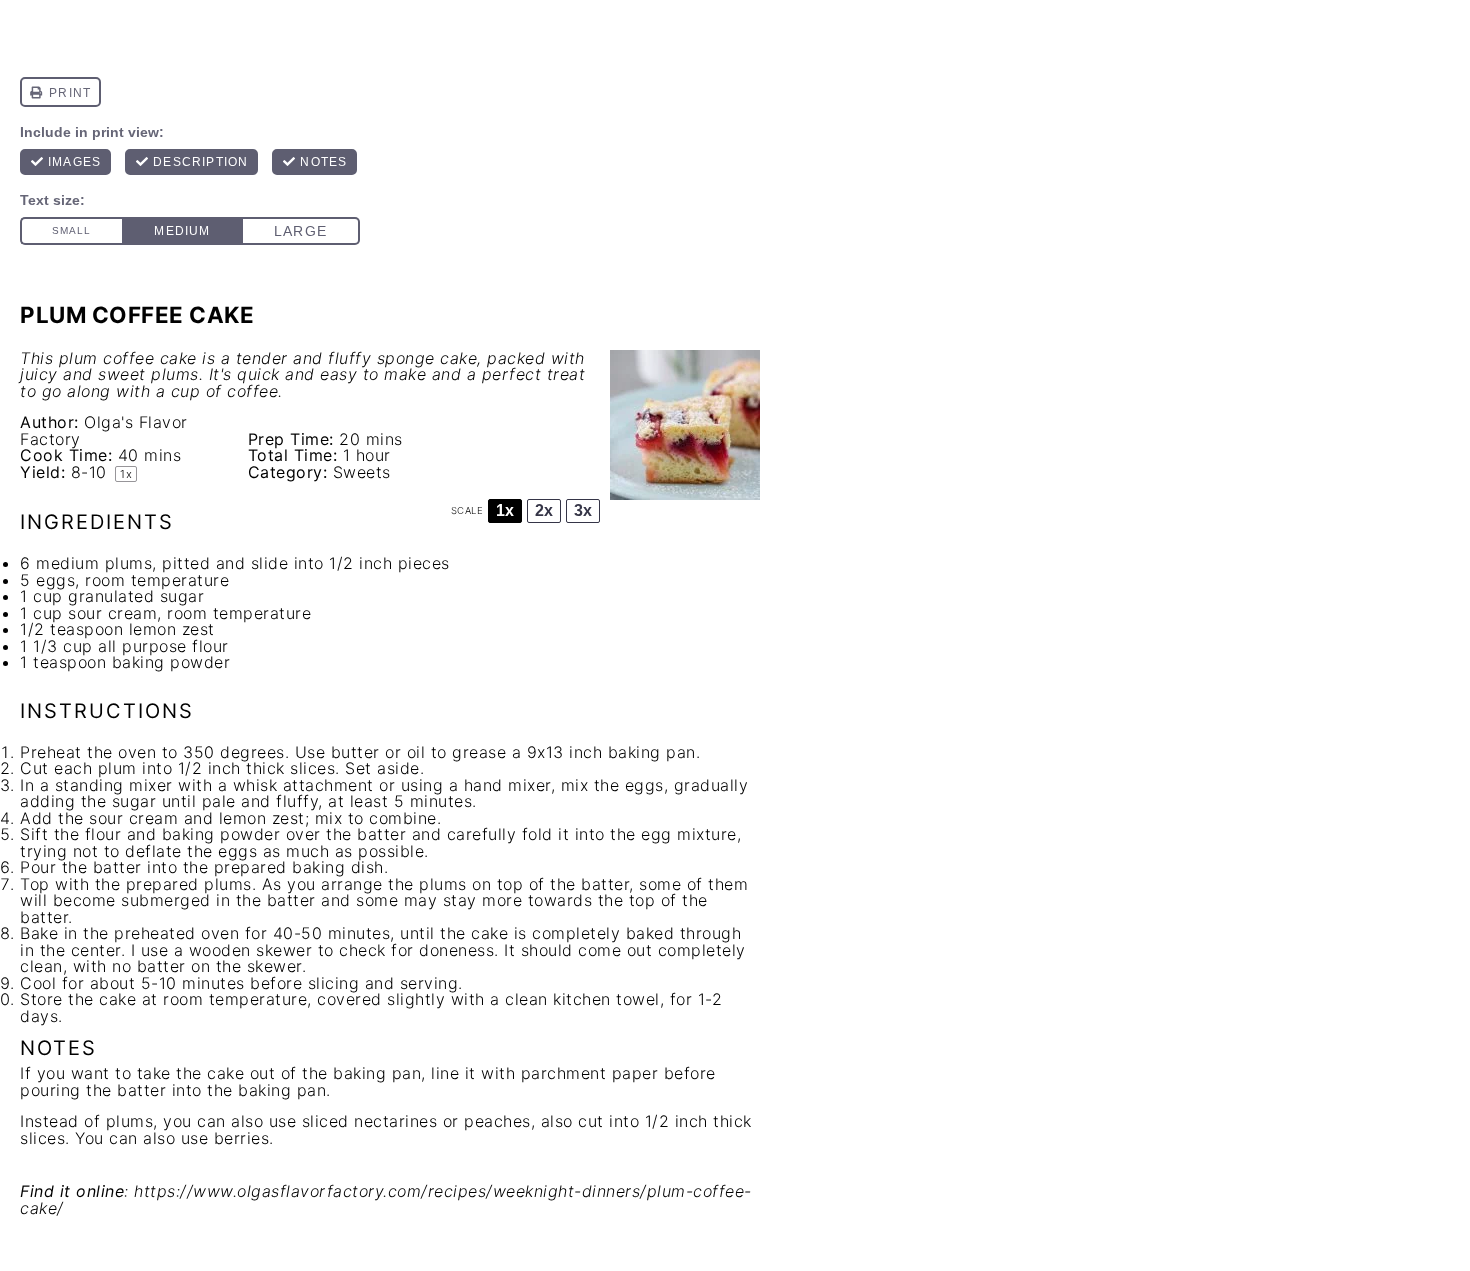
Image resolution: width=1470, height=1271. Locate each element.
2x (544, 510)
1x (505, 510)
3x (583, 510)
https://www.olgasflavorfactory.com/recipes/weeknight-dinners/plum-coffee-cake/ (386, 1199)
